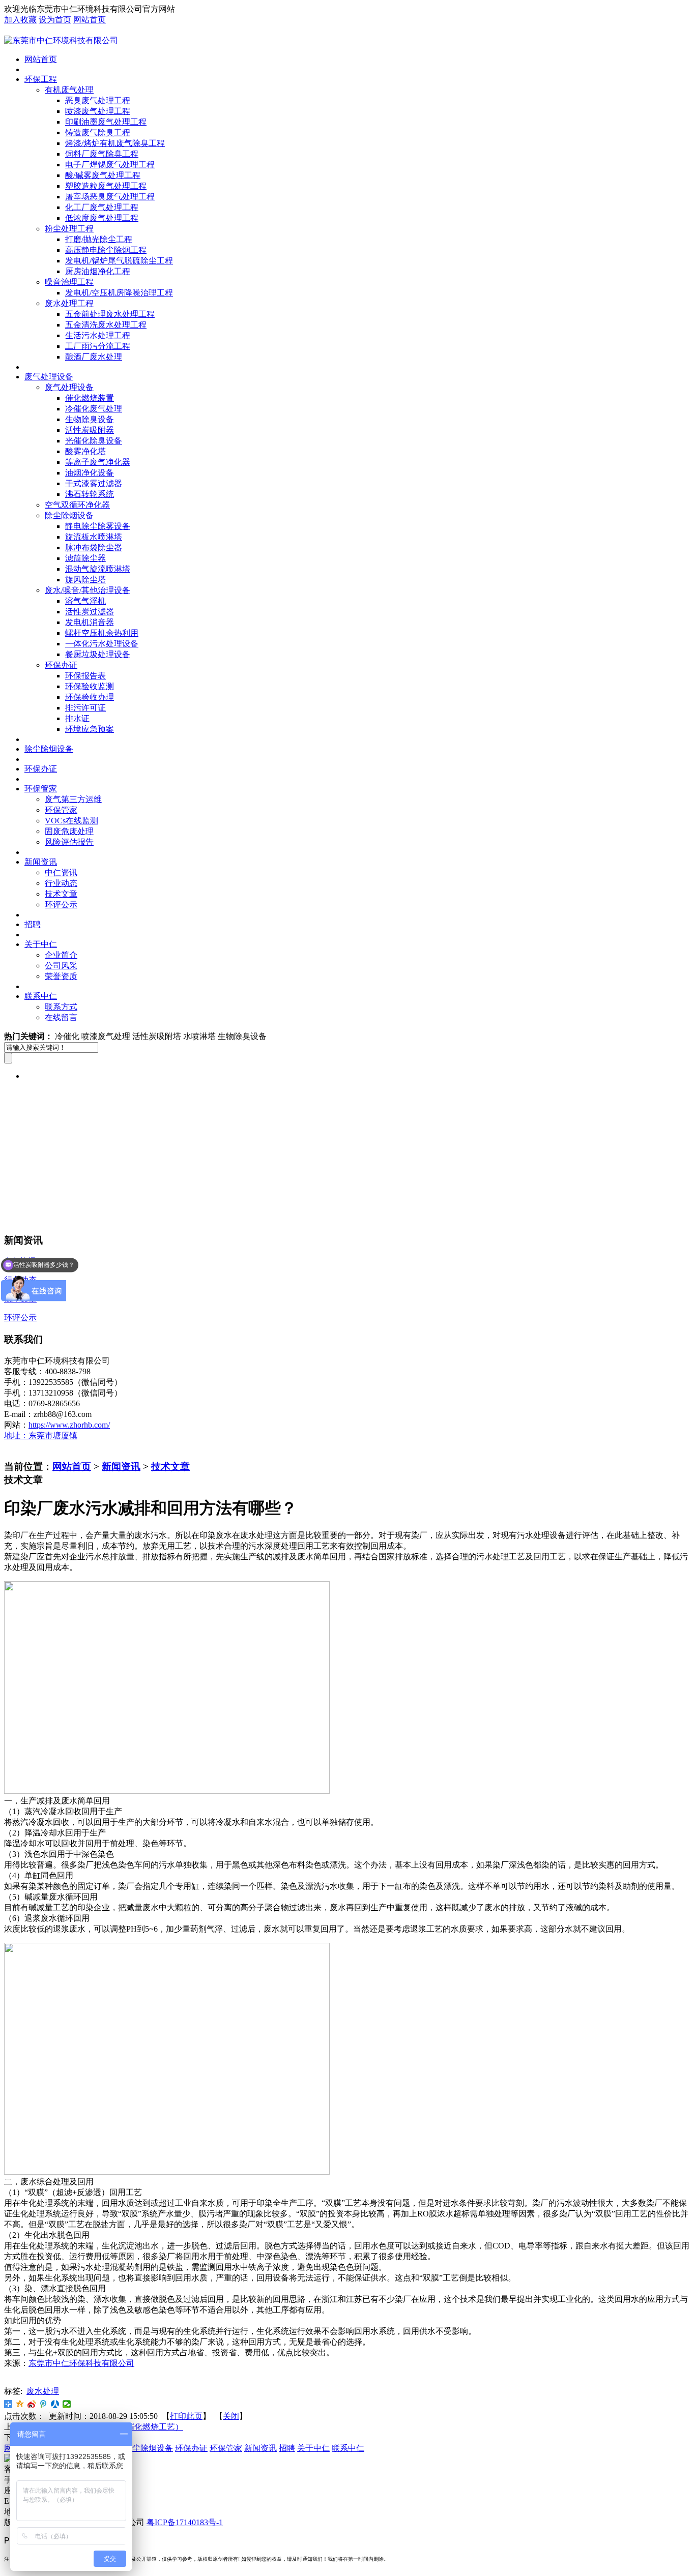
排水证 (77, 718)
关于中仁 (41, 944)
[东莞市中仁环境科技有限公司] (61, 40)
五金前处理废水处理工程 (110, 314)
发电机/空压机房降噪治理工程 (119, 293)
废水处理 (43, 2391)
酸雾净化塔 (85, 451)
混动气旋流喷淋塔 (98, 569)
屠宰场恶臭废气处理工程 (110, 197)
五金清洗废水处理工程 (106, 325)
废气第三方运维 (73, 799)
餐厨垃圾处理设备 (98, 654)
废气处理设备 (49, 377)
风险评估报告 (69, 842)
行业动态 (61, 883)
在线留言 (61, 1017)
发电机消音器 (90, 622)
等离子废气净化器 (98, 462)
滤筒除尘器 (85, 558)
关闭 (231, 2416)
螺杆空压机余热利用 (102, 633)
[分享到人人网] (55, 2404)
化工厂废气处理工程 (102, 207)
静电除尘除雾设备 (98, 526)
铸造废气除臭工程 (98, 132)
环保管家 (41, 789)
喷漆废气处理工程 (98, 111)
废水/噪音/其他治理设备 (88, 590)
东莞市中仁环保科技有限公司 (81, 2363)
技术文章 (61, 894)
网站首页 (90, 20)
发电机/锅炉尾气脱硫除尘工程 (119, 261)
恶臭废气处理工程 (98, 100)
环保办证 (61, 665)
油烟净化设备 (90, 473)
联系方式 (61, 1007)
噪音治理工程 (69, 282)
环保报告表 (85, 676)
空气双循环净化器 (77, 505)
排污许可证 (85, 708)
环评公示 (61, 905)
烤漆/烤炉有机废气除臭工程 (115, 143)
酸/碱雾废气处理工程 (103, 175)
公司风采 (61, 966)
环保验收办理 (90, 697)
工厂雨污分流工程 (98, 346)
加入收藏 (20, 20)
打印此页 (186, 2416)
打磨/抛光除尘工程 (99, 239)
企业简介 (61, 955)
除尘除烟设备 (69, 515)
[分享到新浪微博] (32, 2404)
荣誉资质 (61, 976)
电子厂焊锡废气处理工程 (110, 165)
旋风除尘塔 (85, 580)
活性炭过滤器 (90, 612)
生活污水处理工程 (98, 335)
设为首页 (55, 20)
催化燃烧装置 (90, 398)
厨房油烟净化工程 (98, 271)
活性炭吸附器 (90, 430)
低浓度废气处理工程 (102, 218)
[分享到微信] (67, 2404)
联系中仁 (41, 996)
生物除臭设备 (90, 419)
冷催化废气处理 (94, 409)
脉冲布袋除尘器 (94, 547)
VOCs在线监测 (71, 821)
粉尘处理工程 (69, 229)
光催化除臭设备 (94, 441)
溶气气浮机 (85, 601)
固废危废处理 (69, 831)
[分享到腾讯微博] (44, 2404)
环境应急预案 (90, 729)
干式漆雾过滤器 (94, 483)
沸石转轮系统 (90, 494)
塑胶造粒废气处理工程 (106, 186)
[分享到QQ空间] (20, 2404)
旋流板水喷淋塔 (94, 537)
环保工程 (41, 79)
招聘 (33, 924)
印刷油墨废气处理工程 (106, 122)
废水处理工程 (69, 303)
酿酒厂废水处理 (94, 357)
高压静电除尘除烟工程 (106, 250)
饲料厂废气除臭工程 (102, 154)
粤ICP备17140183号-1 (185, 2522)
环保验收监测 (90, 686)
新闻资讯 (41, 862)
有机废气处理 (69, 90)
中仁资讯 (61, 872)
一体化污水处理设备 (102, 644)
